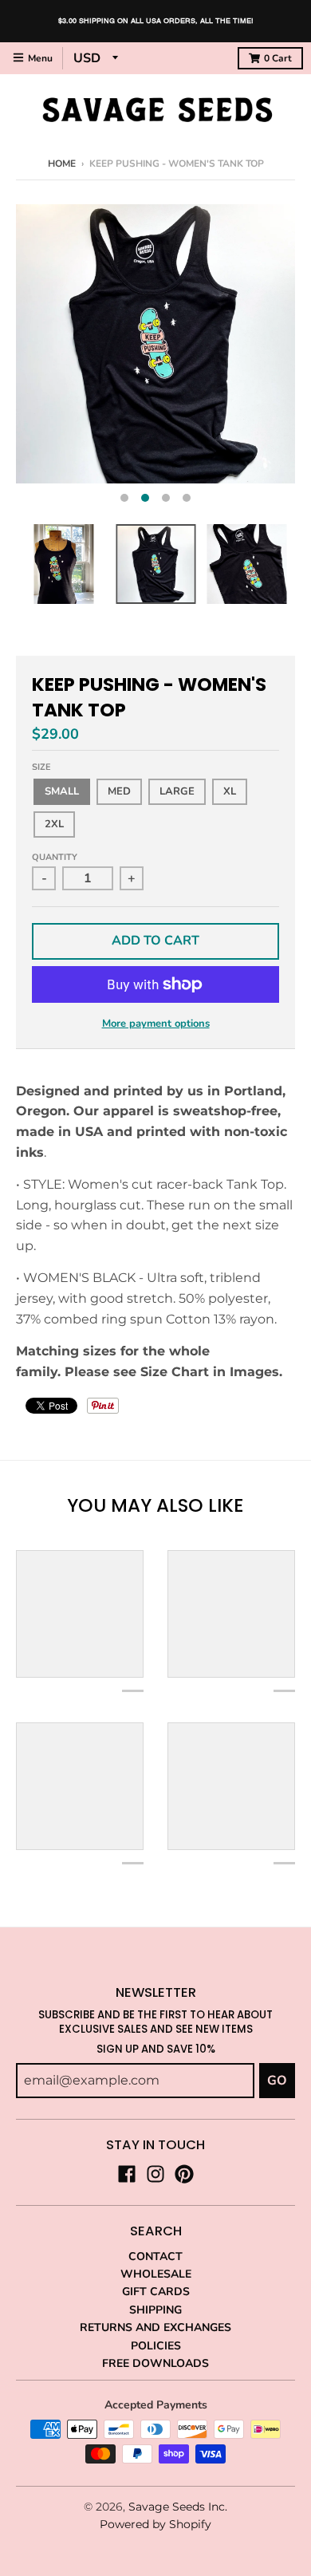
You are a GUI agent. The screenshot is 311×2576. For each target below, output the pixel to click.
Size (41, 767)
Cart (278, 58)
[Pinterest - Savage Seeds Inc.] (184, 2174)
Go (277, 2081)
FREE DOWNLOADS (155, 2363)
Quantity (55, 857)
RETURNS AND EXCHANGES (155, 2327)
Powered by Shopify (155, 2524)
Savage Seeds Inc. (178, 2507)
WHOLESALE (156, 2274)
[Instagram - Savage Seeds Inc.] (155, 2174)
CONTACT (155, 2256)
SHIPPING (155, 2310)
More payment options (156, 1024)
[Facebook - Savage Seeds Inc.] (127, 2174)
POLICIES (156, 2346)
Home (62, 164)
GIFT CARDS (156, 2292)
